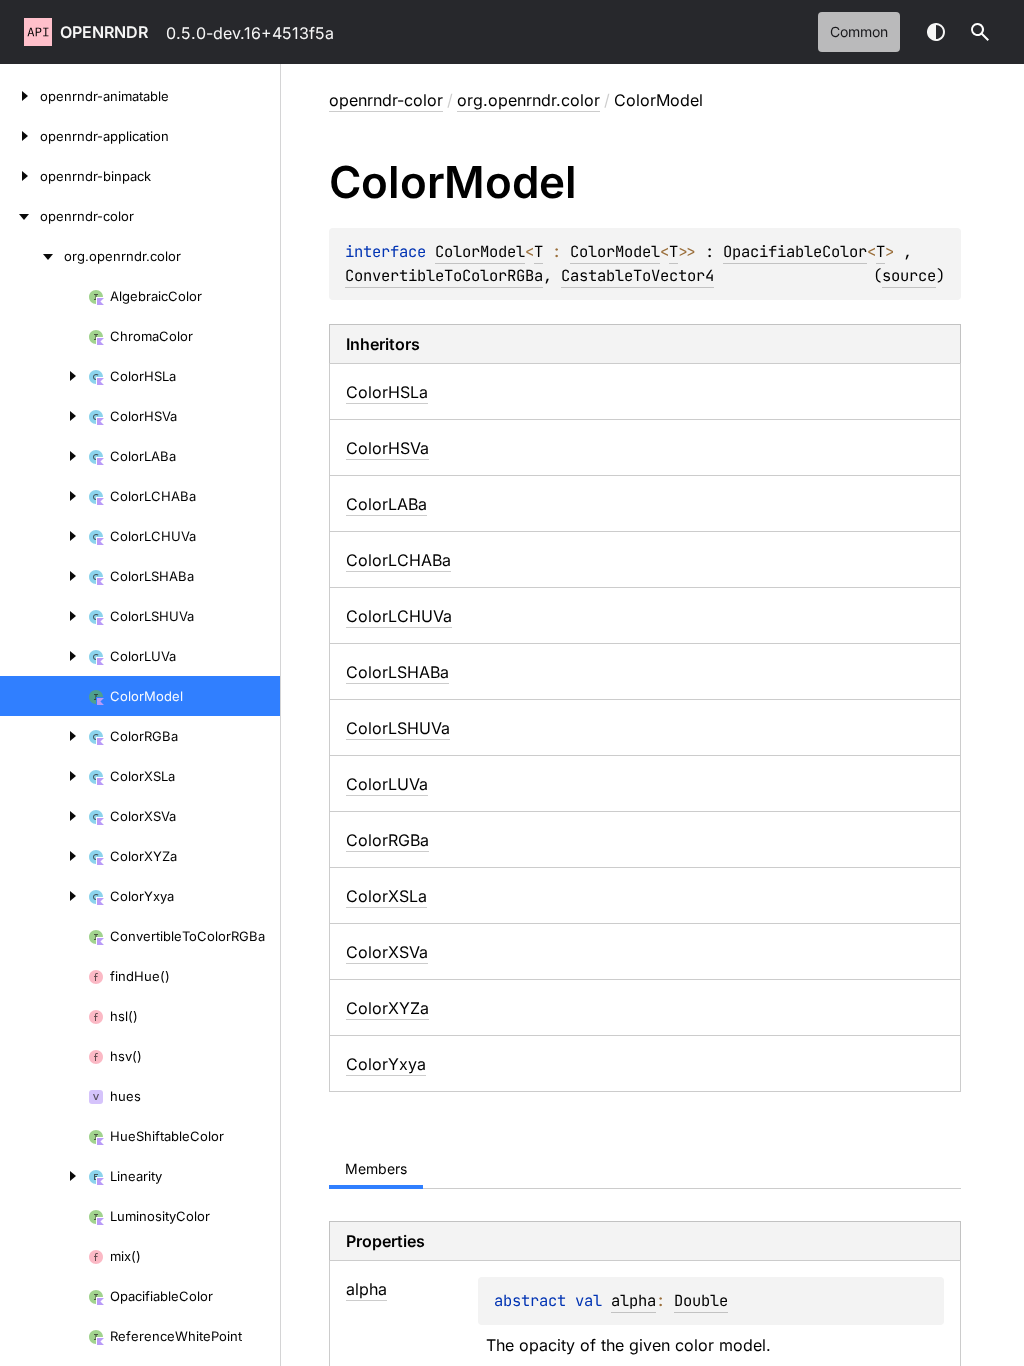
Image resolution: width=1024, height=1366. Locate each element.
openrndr (104, 32)
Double (701, 1300)
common (859, 31)
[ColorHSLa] (44, 376)
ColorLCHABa (398, 560)
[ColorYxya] (44, 896)
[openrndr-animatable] (20, 96)
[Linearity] (44, 1176)
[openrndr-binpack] (20, 176)
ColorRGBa (387, 840)
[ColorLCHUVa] (44, 536)
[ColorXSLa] (44, 776)
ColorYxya (386, 1064)
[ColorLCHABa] (44, 496)
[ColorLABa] (44, 456)
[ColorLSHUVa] (44, 616)
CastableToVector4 (637, 275)
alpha (633, 1300)
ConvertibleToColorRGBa (444, 275)
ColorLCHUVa (399, 616)
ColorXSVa (387, 952)
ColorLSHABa (397, 672)
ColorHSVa (387, 448)
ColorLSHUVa (398, 728)
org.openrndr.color (528, 100)
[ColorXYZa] (44, 856)
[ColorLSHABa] (44, 576)
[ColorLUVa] (44, 656)
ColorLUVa (387, 784)
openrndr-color (386, 100)
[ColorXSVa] (44, 816)
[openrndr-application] (20, 136)
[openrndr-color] (20, 216)
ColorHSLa (387, 392)
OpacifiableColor (795, 251)
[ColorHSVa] (44, 416)
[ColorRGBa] (44, 736)
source (909, 275)
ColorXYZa (387, 1008)
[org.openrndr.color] (32, 256)
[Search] (980, 32)
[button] (980, 32)
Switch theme (936, 32)
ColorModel (480, 251)
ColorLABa (386, 504)
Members (376, 1168)
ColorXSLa (386, 896)
